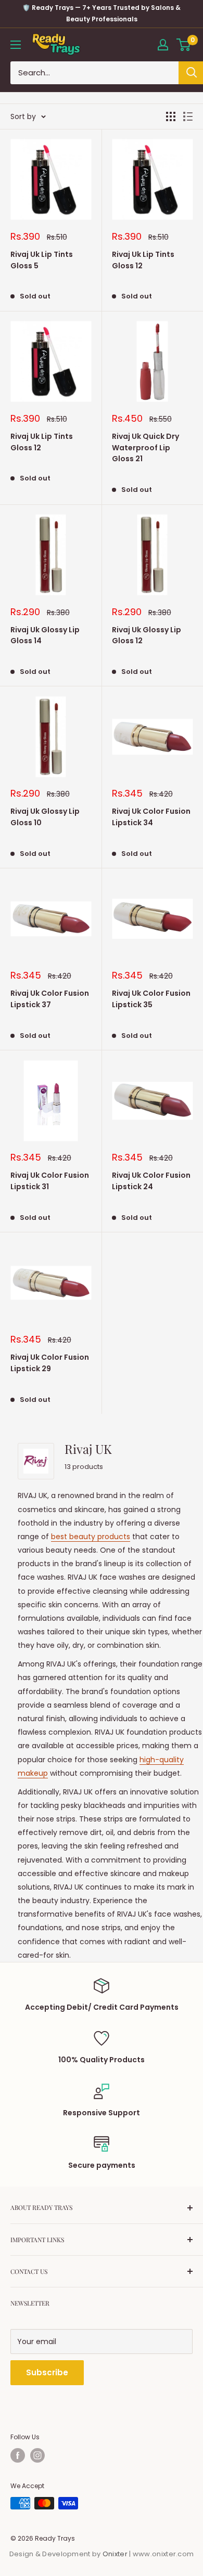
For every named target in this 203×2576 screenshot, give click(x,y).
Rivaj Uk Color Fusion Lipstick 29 (50, 1363)
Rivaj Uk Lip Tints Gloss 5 (42, 260)
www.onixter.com (163, 2554)
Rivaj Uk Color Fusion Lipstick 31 (50, 1181)
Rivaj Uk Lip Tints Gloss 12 (143, 260)
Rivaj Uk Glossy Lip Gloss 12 (147, 635)
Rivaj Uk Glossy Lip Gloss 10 (45, 817)
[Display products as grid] (171, 116)
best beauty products (91, 1537)
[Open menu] (16, 45)
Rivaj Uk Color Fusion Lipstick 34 (151, 817)
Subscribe (47, 2372)
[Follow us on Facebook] (18, 2455)
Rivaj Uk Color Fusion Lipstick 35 (151, 999)
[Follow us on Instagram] (37, 2455)
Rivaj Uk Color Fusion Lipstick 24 (151, 1181)
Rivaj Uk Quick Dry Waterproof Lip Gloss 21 (145, 447)
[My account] (163, 45)
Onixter (116, 2554)
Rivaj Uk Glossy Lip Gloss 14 (45, 635)
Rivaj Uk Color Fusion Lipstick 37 (50, 999)
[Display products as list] (188, 116)
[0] (184, 45)
